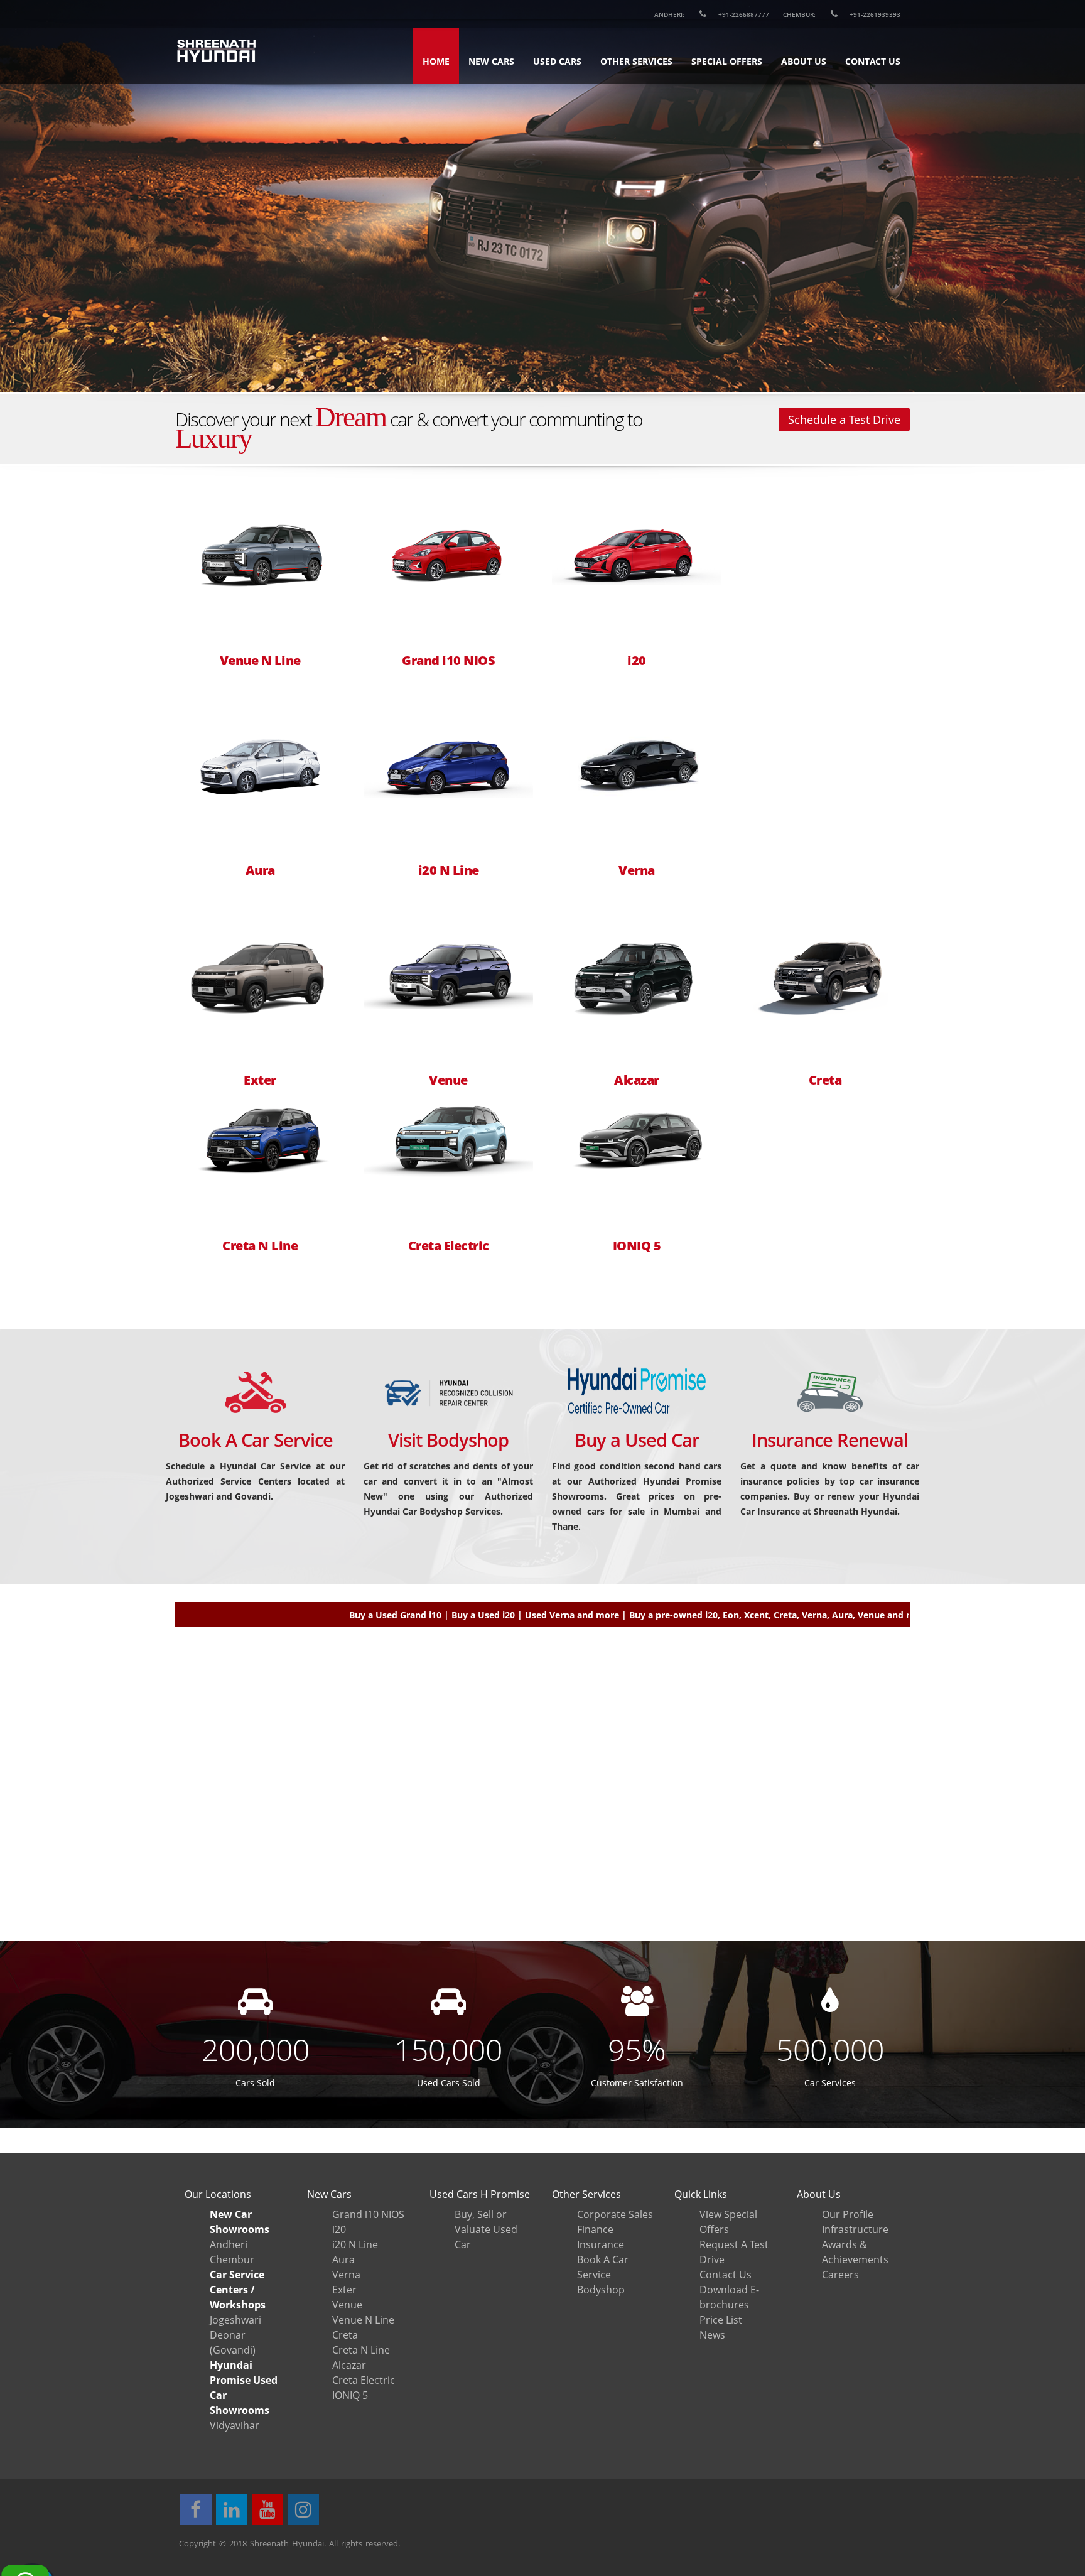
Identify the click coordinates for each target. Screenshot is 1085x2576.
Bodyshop (601, 2290)
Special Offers (727, 61)
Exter (260, 1080)
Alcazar (637, 1080)
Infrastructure (855, 2229)
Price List (721, 2320)
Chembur (232, 2259)
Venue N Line (260, 661)
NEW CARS (491, 61)
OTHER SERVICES (636, 61)
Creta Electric (449, 1246)
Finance (595, 2229)
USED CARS (557, 61)
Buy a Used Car (637, 1440)
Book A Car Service (256, 1440)
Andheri (229, 2244)
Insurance (601, 2244)
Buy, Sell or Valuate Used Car (486, 2229)
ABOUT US (804, 61)
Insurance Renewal (830, 1440)
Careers (840, 2275)
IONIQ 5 (637, 1246)
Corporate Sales (615, 2214)
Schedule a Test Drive (844, 419)
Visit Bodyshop (448, 1440)
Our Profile (848, 2214)
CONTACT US (873, 61)
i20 (637, 661)
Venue (448, 1080)
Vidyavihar (235, 2425)
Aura (260, 870)
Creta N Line (260, 1246)
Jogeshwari (235, 2320)
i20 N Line (449, 870)
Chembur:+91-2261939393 (842, 14)
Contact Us (726, 2275)
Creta (825, 1080)
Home (436, 61)
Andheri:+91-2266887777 (712, 14)
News (712, 2335)
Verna (637, 870)
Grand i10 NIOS (448, 661)
